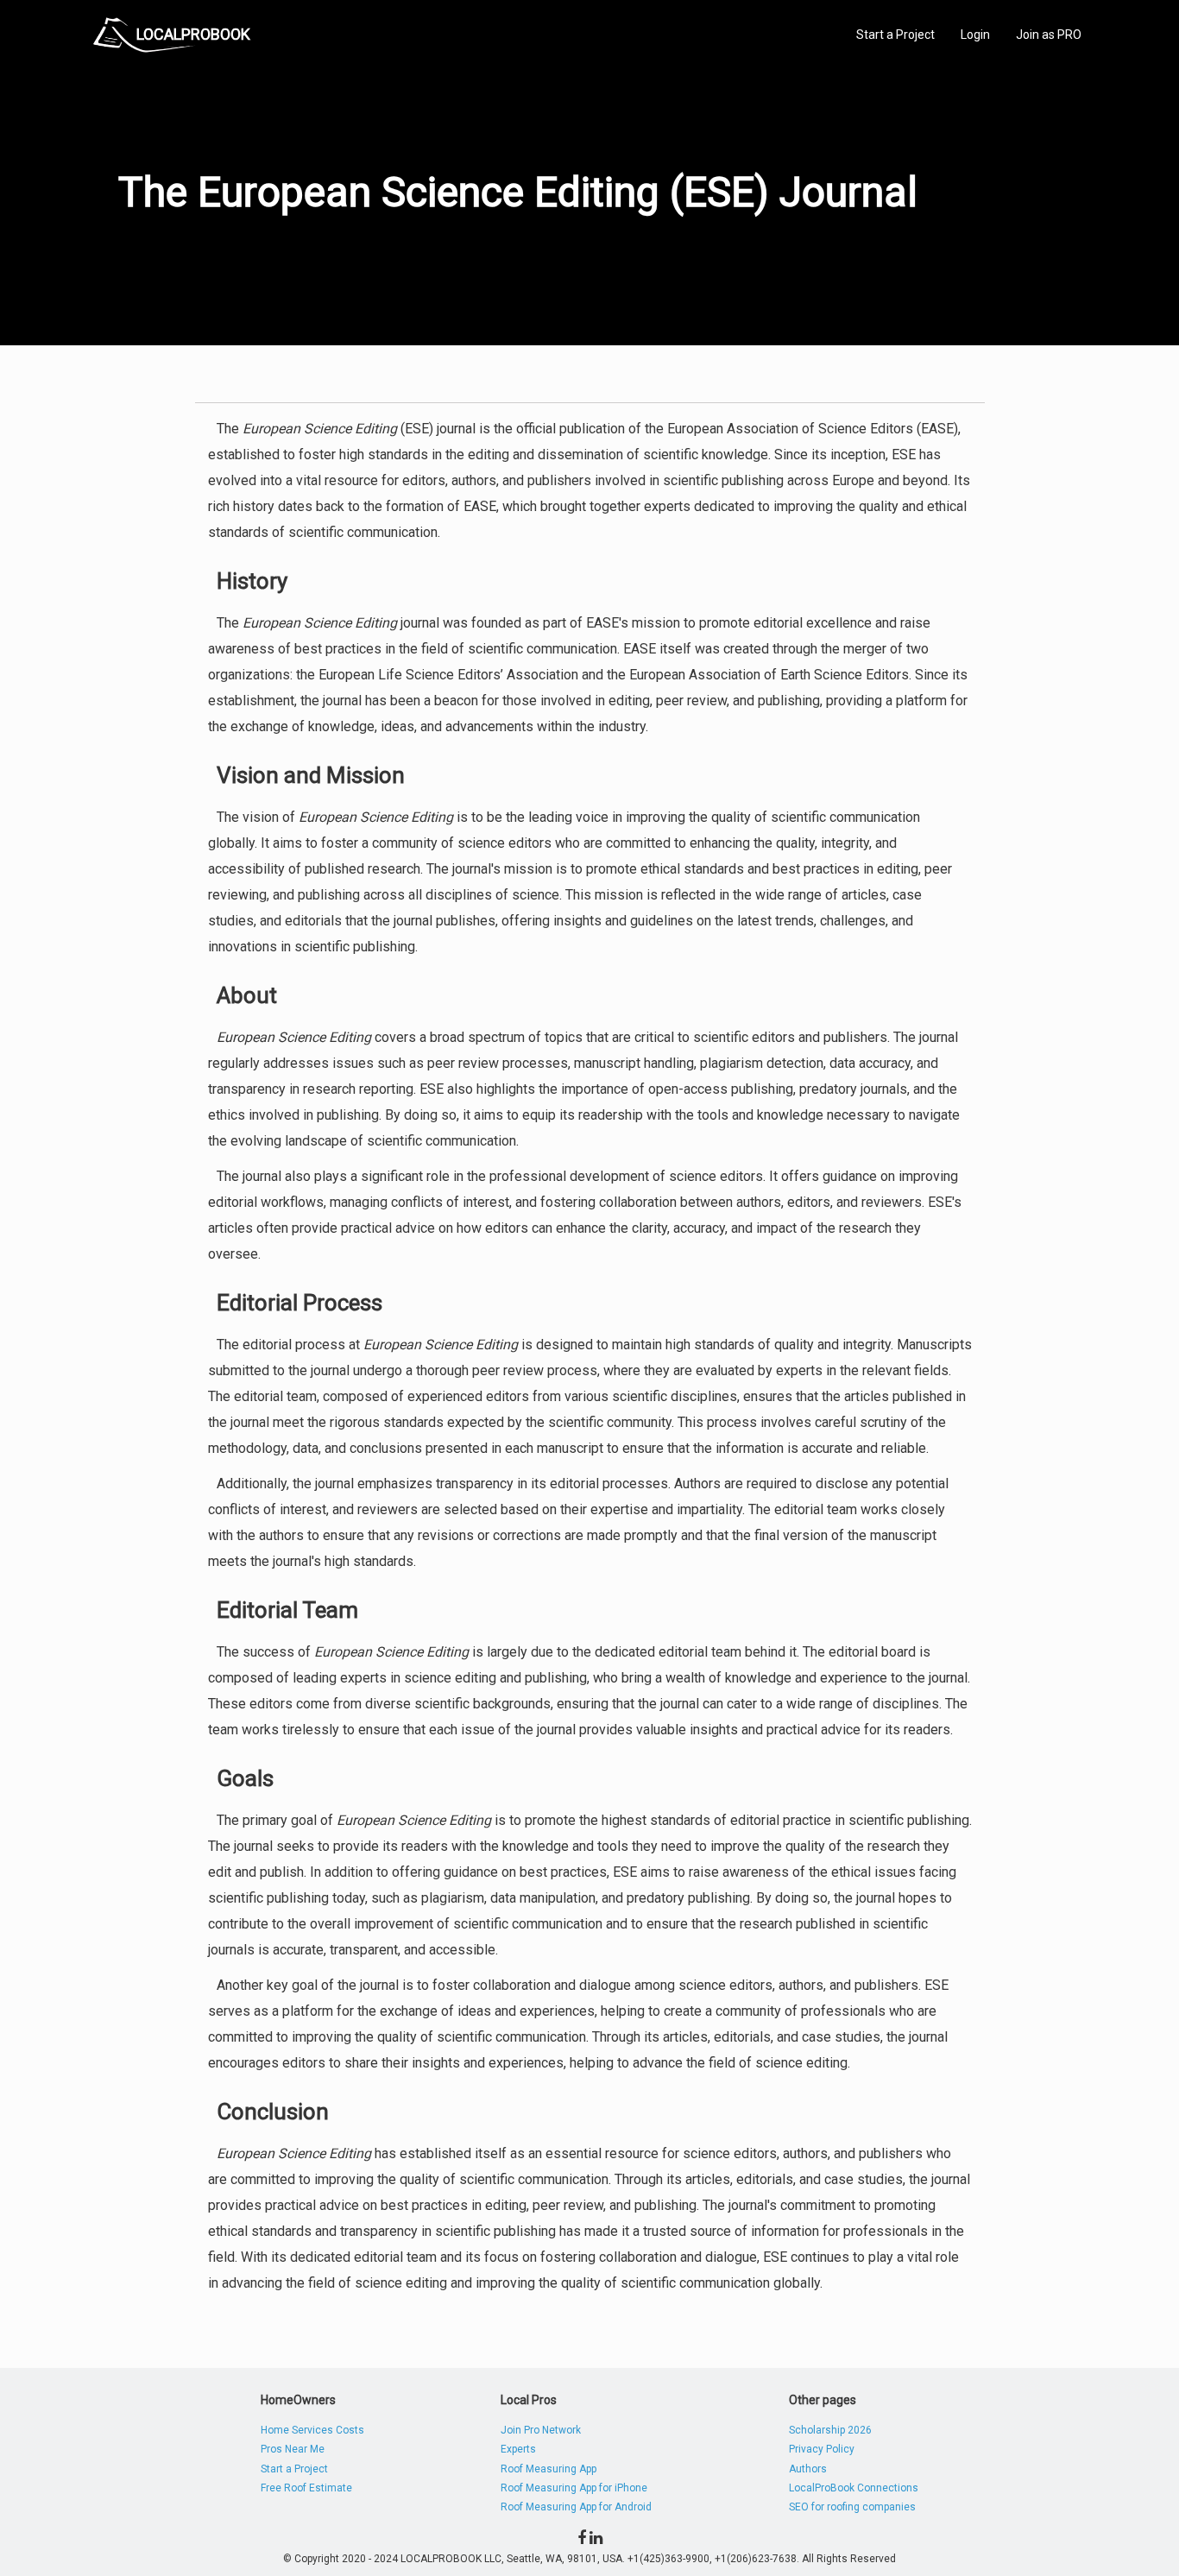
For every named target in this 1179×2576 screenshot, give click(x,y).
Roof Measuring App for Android (576, 2507)
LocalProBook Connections (854, 2488)
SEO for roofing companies (852, 2507)
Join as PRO (1049, 35)
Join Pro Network (541, 2430)
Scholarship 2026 (830, 2430)
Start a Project (895, 35)
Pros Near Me (293, 2449)
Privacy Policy (822, 2449)
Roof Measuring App (549, 2469)
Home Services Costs (312, 2430)
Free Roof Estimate (306, 2488)
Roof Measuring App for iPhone (574, 2488)
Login (975, 35)
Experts (518, 2449)
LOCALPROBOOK (193, 34)
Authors (808, 2469)
